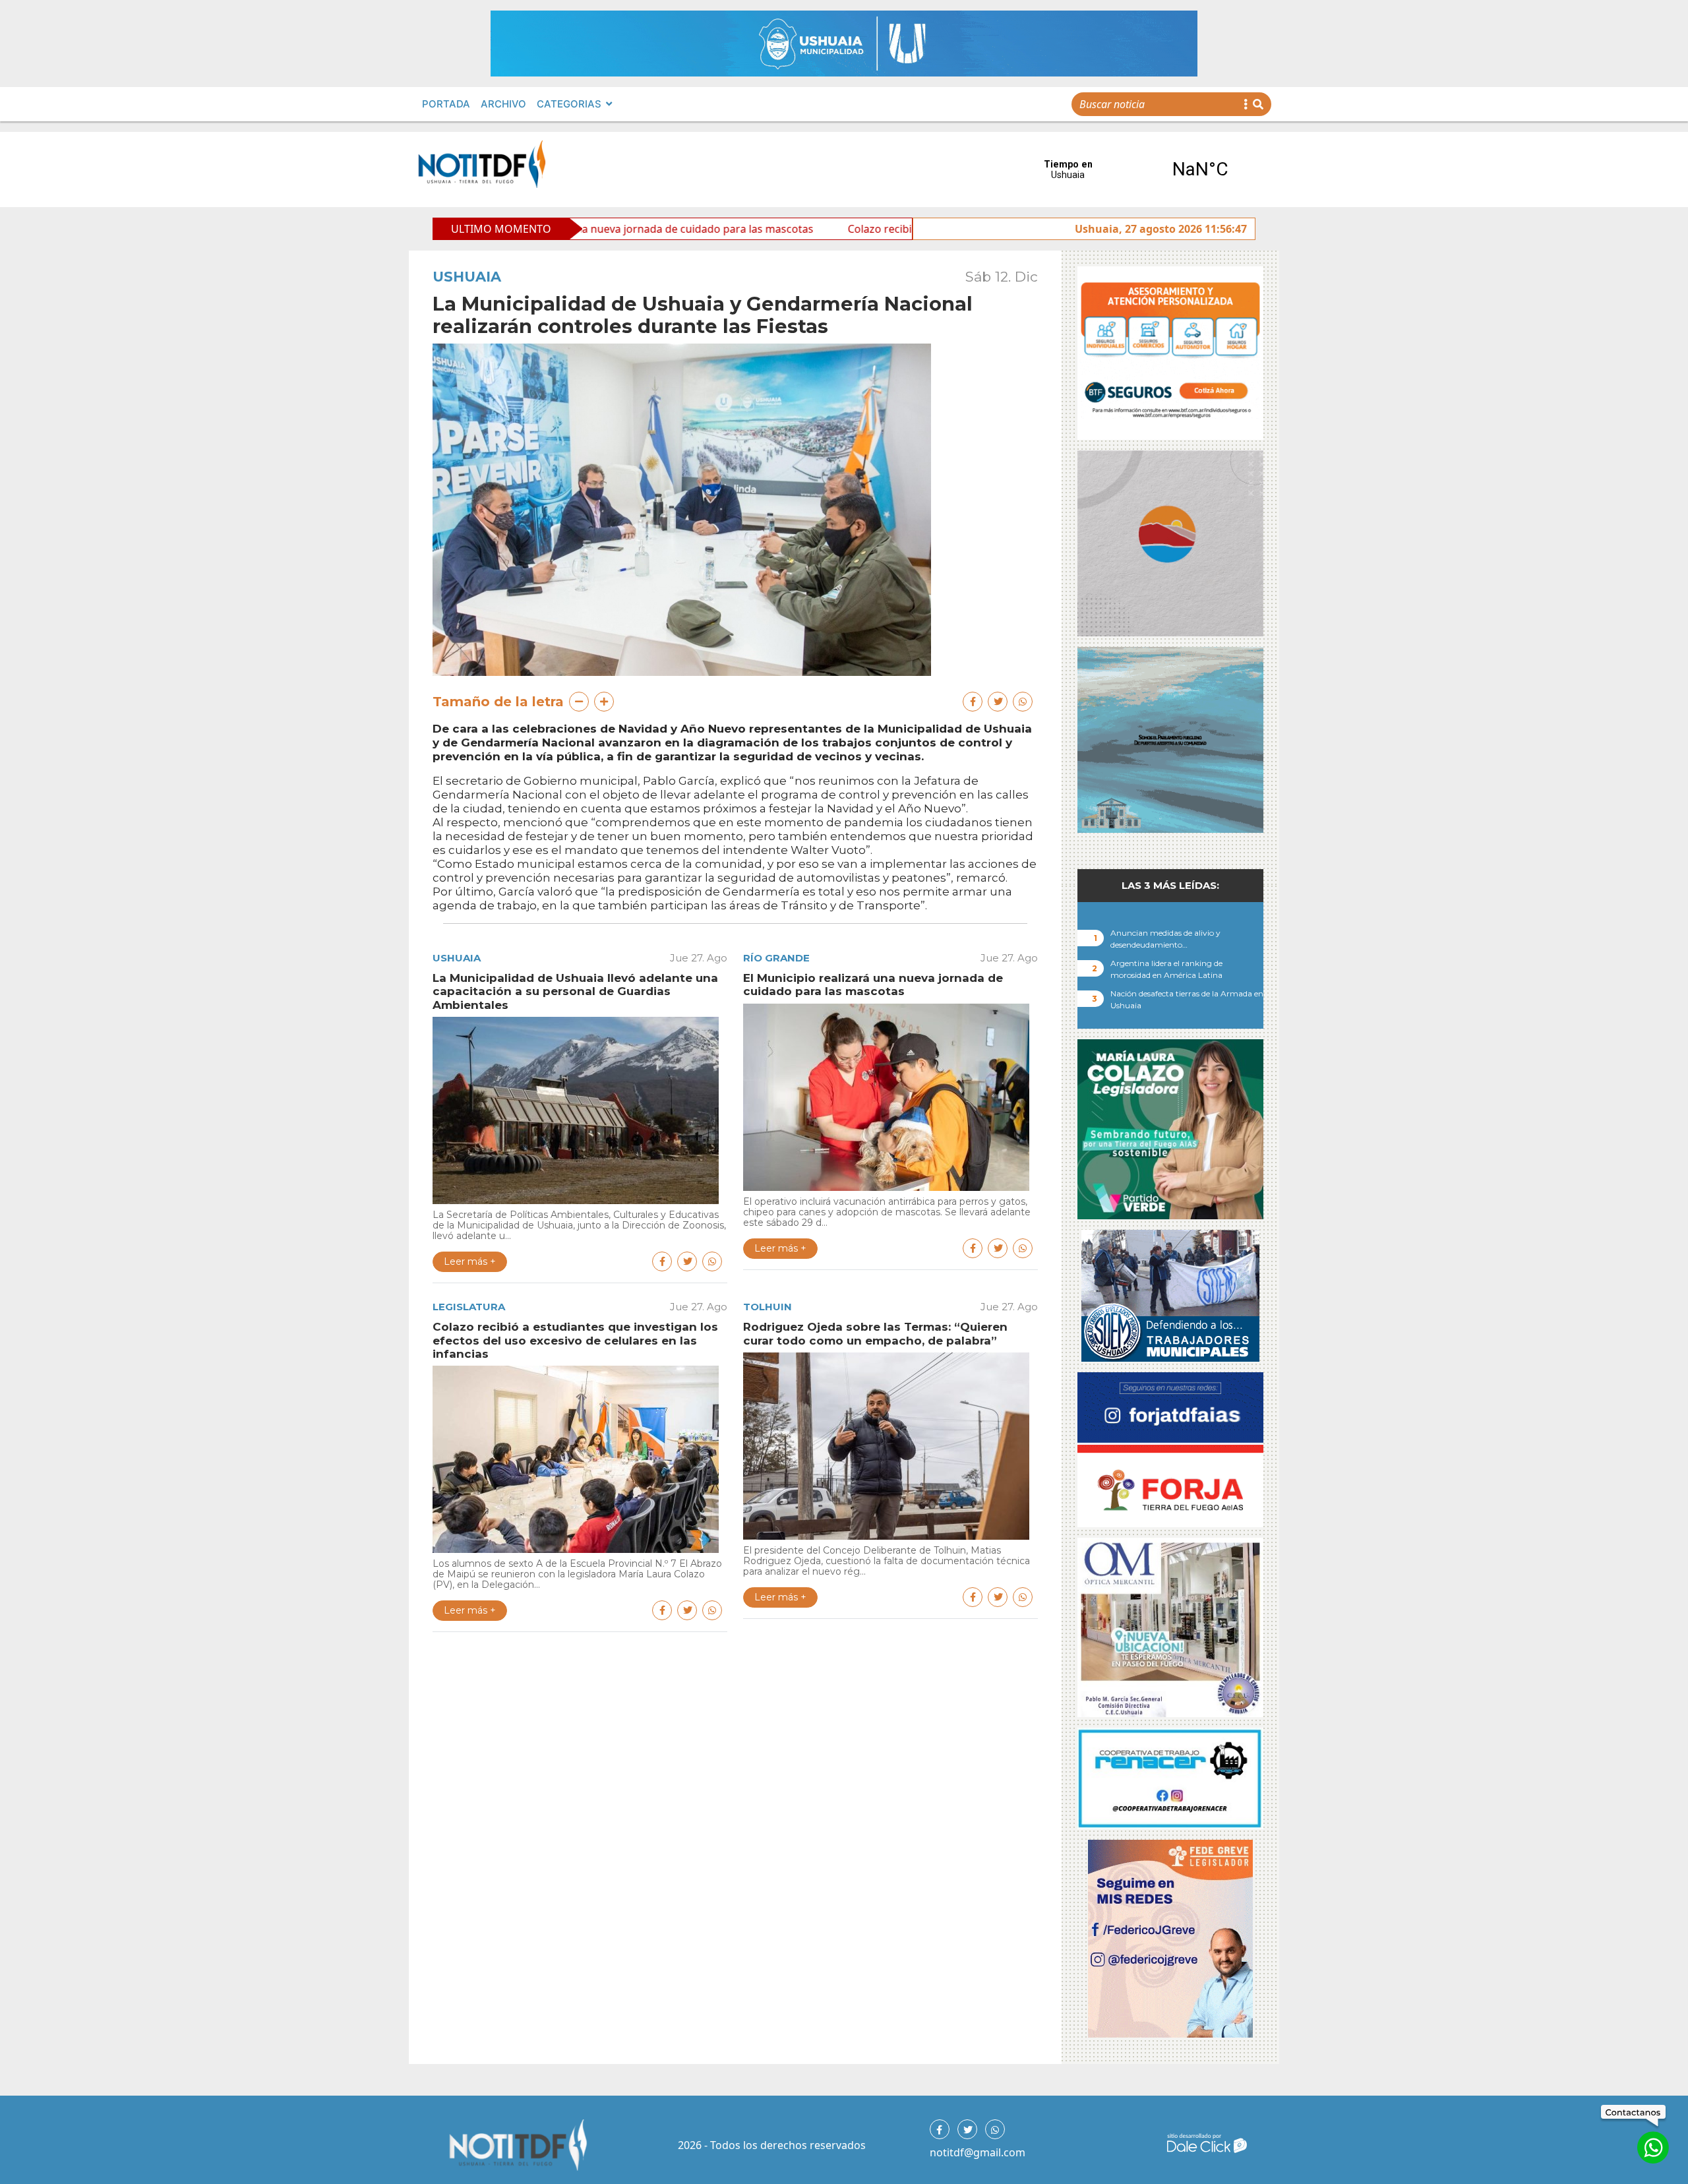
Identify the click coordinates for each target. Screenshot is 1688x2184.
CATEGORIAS (569, 104)
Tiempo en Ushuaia (1134, 169)
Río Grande (776, 958)
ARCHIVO (503, 104)
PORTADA (446, 104)
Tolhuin (768, 1307)
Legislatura (469, 1307)
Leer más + (470, 1261)
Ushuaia (467, 277)
